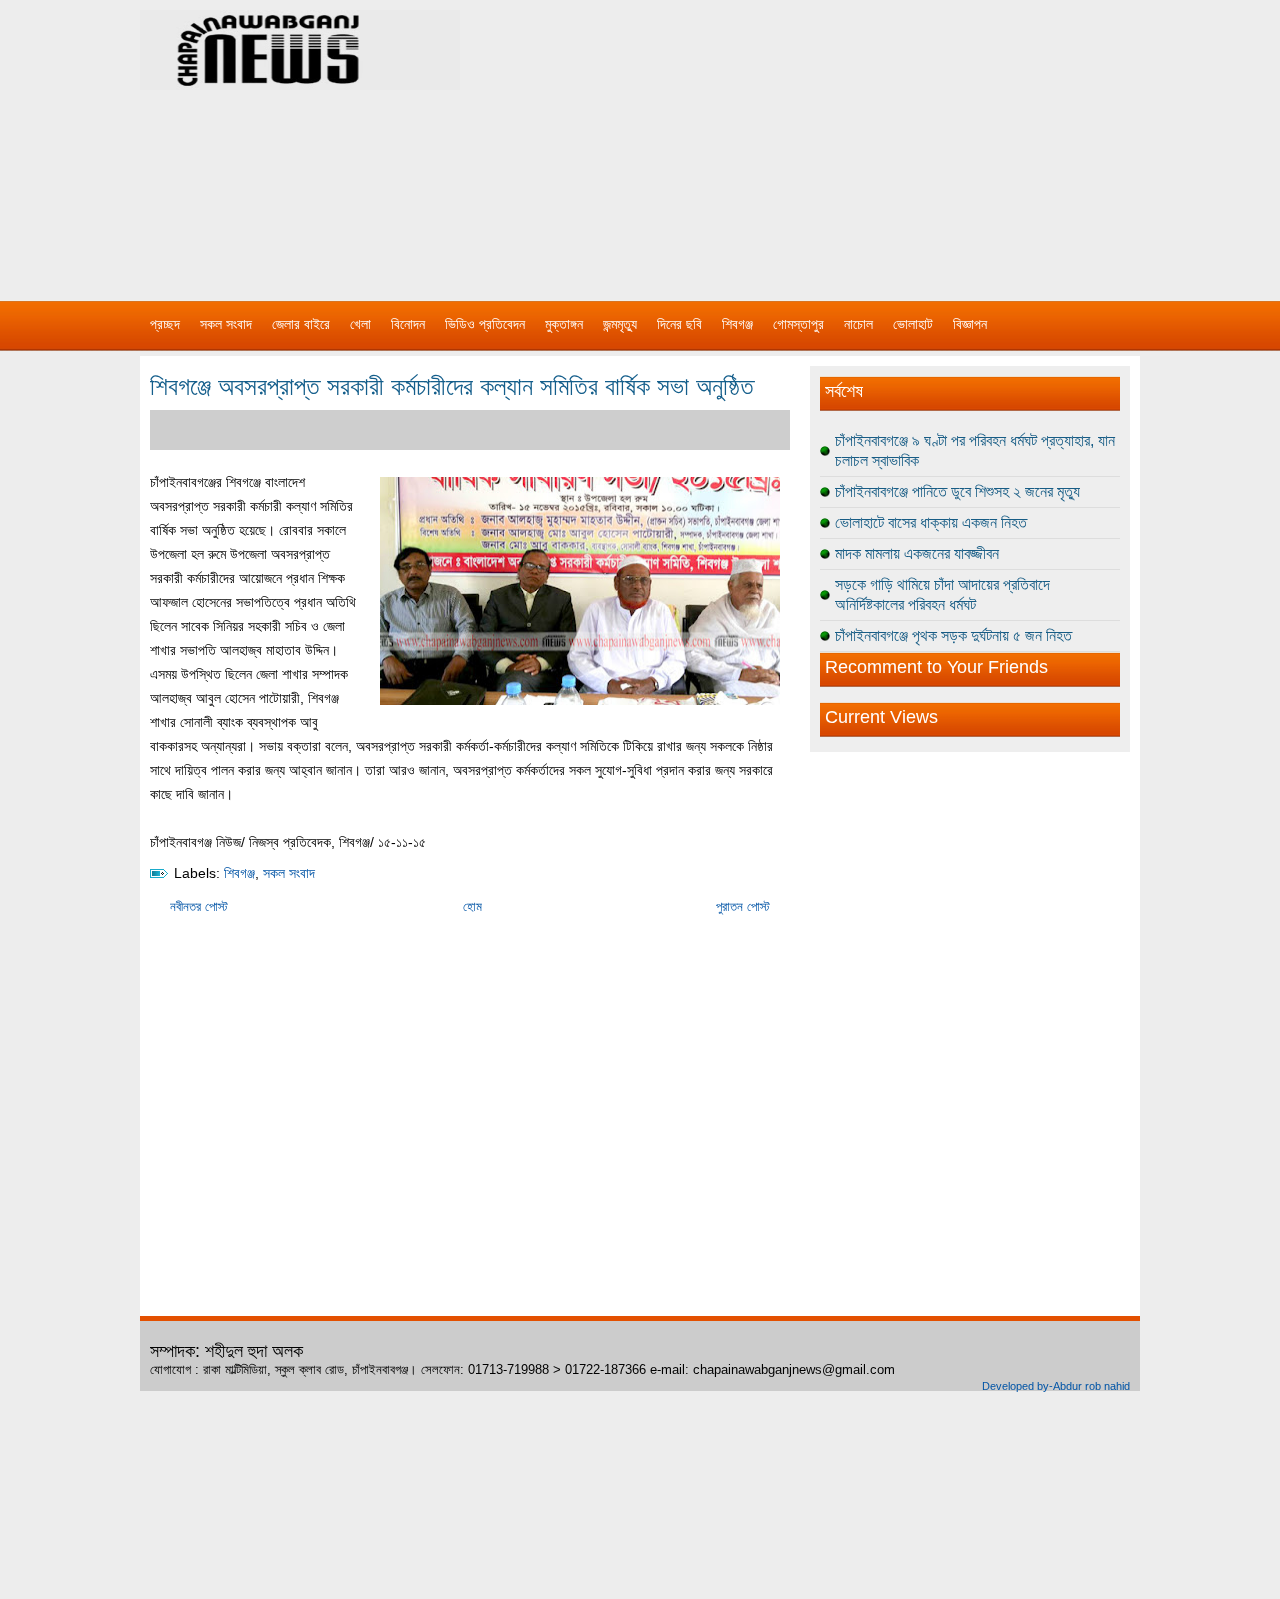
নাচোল (858, 324)
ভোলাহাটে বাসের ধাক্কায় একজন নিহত (931, 522)
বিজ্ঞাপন (970, 324)
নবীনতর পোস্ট (199, 906)
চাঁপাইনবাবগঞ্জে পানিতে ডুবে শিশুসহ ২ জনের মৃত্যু (957, 491)
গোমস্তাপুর (798, 324)
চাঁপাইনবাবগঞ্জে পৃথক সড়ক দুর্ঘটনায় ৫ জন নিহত (953, 635)
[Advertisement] (850, 140)
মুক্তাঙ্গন (564, 324)
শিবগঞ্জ (737, 324)
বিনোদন (408, 324)
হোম (472, 906)
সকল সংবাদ (226, 324)
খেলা (360, 324)
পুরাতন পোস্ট (743, 906)
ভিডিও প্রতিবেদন (485, 324)
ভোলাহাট (913, 324)
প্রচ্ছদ (165, 324)
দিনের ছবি (679, 324)
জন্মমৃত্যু (620, 324)
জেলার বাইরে (301, 324)
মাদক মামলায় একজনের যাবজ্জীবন (917, 553)
